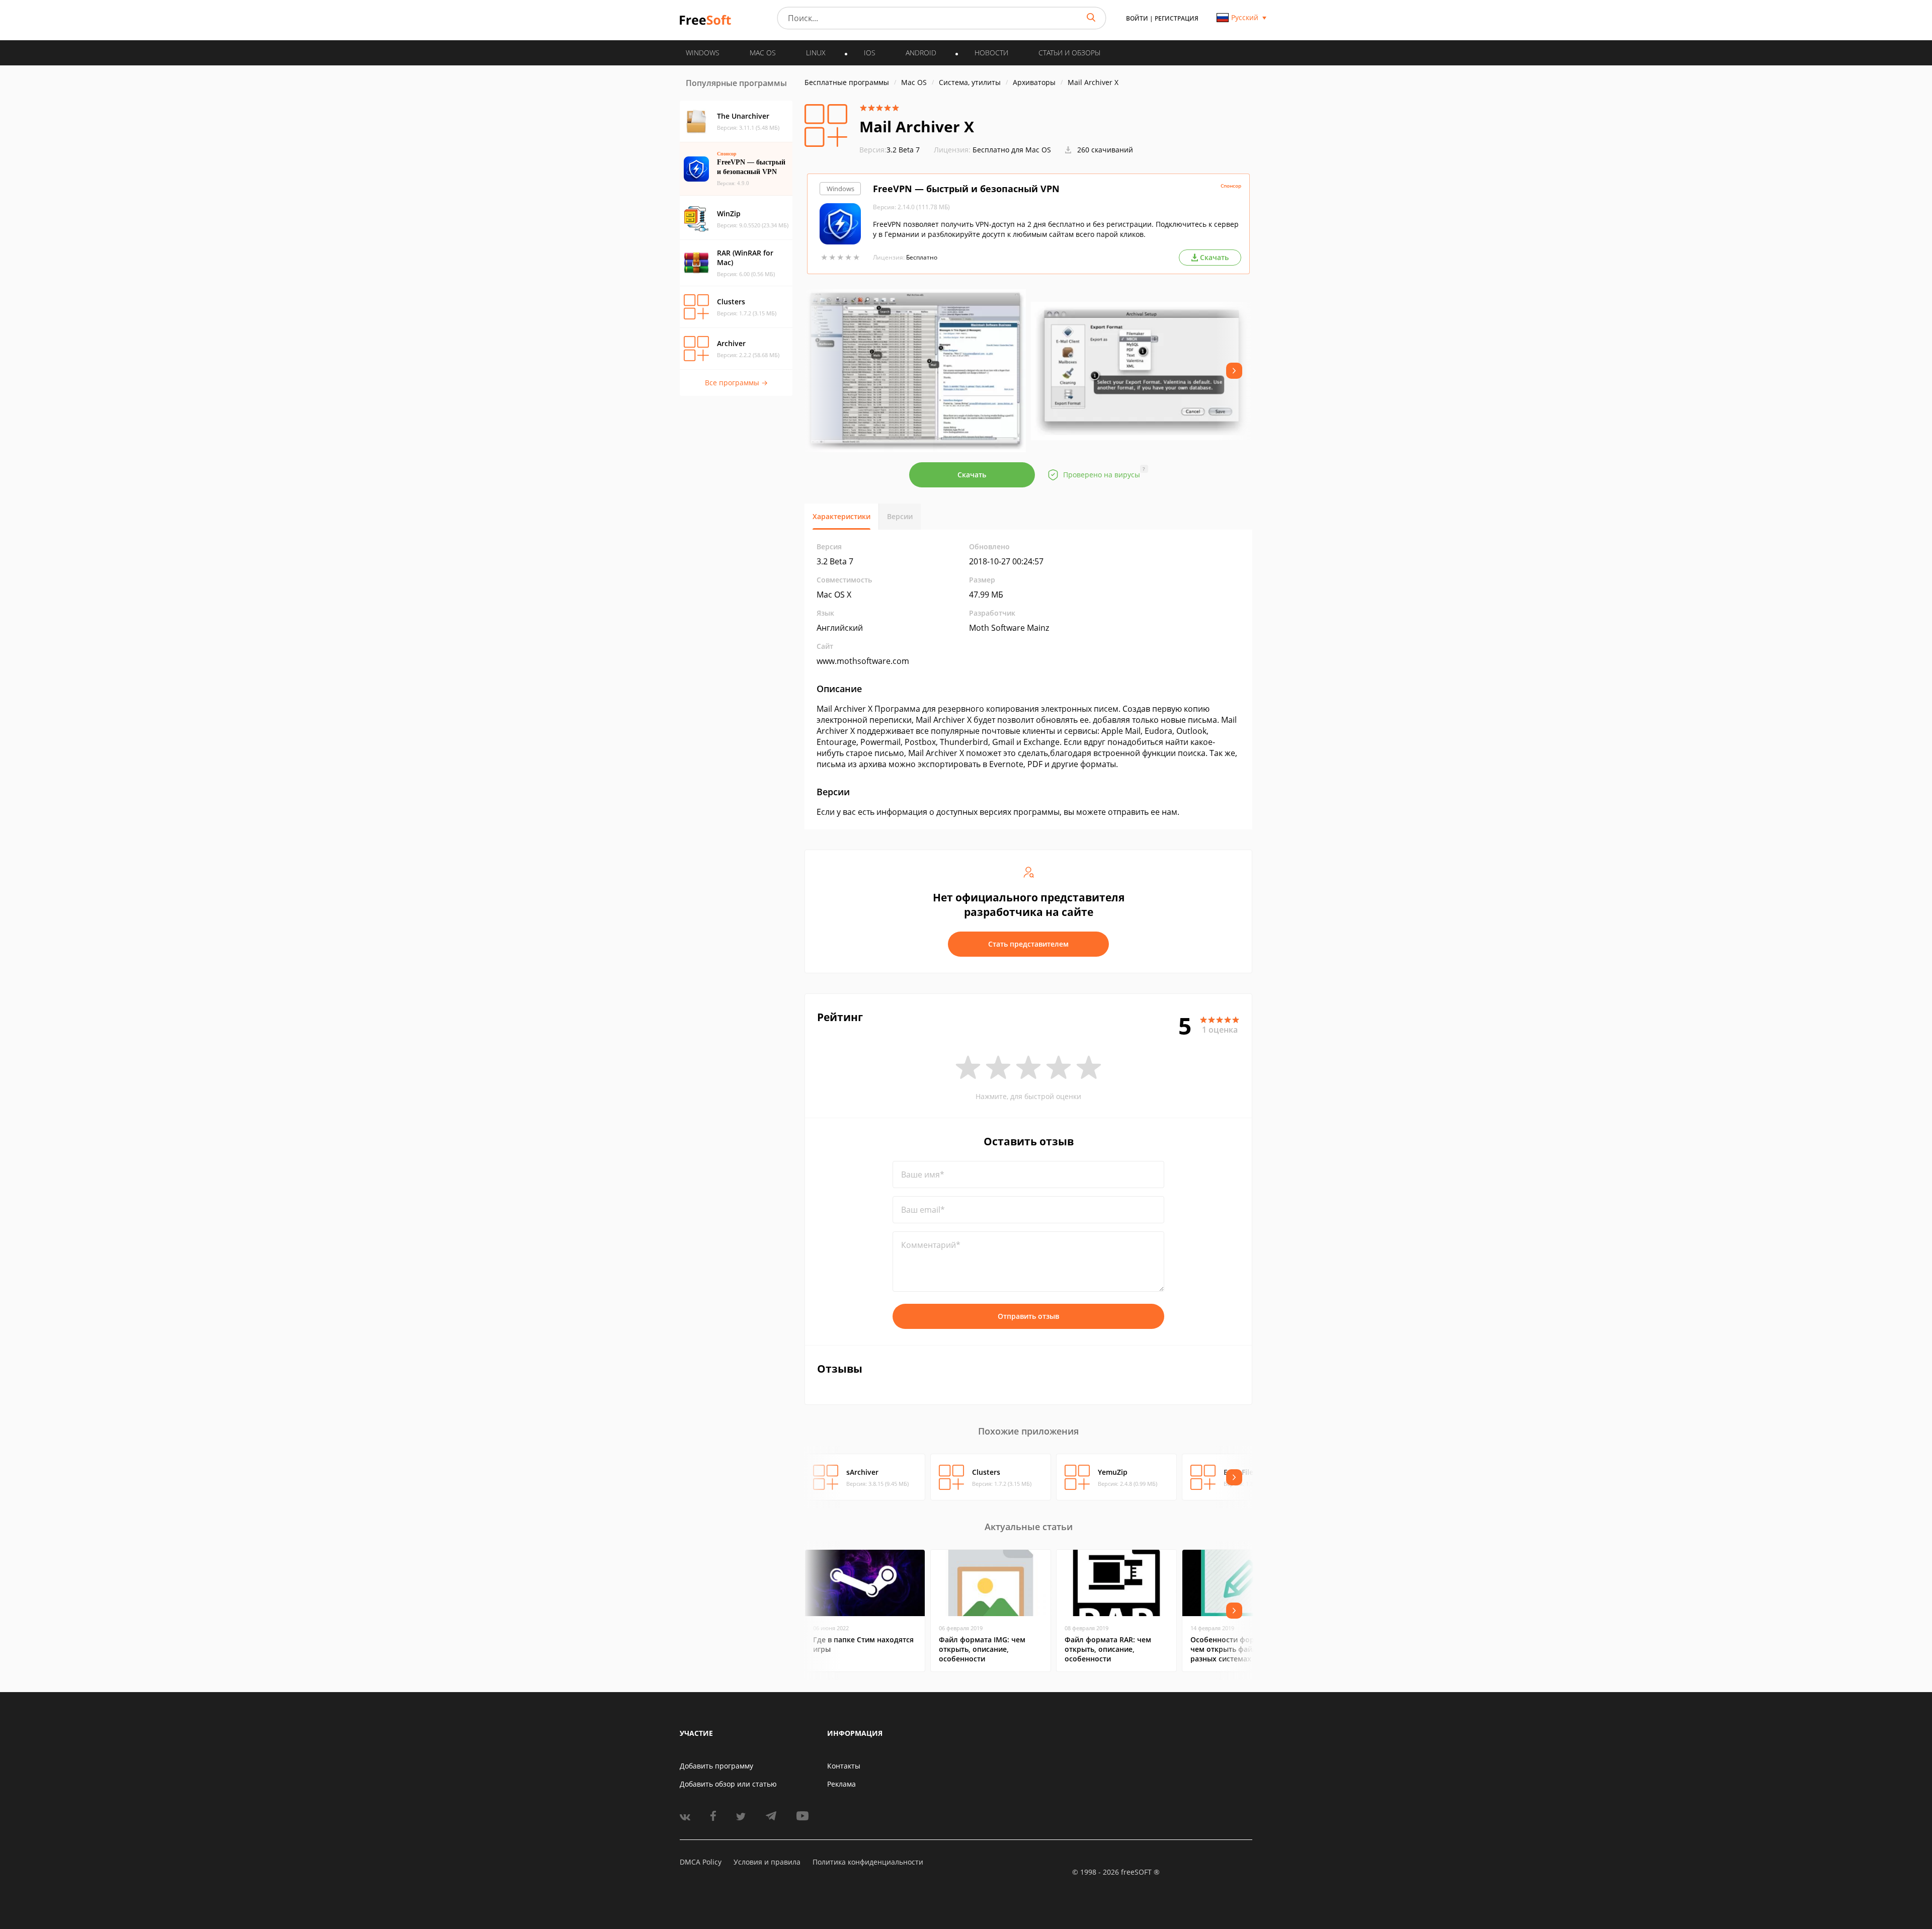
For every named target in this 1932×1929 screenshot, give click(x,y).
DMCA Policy (701, 1862)
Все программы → (736, 383)
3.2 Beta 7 (890, 150)
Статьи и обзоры (1069, 53)
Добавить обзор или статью (728, 1784)
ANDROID (921, 53)
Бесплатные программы (847, 82)
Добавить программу (716, 1766)
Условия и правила (767, 1862)
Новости (991, 53)
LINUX (816, 53)
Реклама (841, 1784)
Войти (1137, 18)
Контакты (844, 1766)
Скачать (972, 475)
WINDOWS (703, 53)
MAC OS (763, 53)
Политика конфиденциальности (868, 1862)
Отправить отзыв (1028, 1316)
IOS (870, 53)
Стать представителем (1028, 944)
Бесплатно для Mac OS (1012, 150)
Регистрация (1177, 18)
